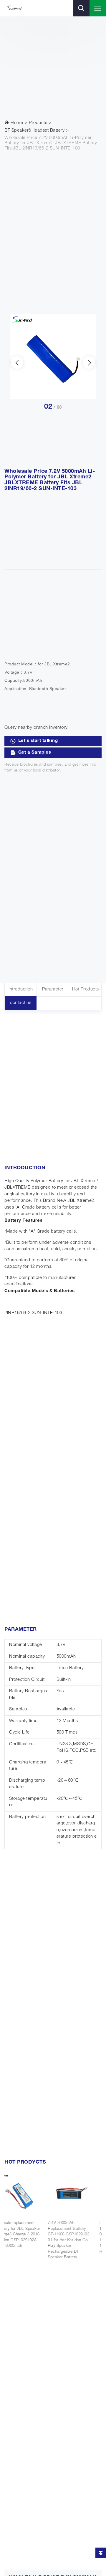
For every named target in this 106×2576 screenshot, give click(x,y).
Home (16, 123)
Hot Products (86, 989)
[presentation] (17, 363)
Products (38, 123)
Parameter (53, 989)
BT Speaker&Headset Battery (34, 131)
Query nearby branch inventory (36, 728)
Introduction (21, 989)
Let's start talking (38, 741)
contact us (21, 1003)
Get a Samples (35, 753)
